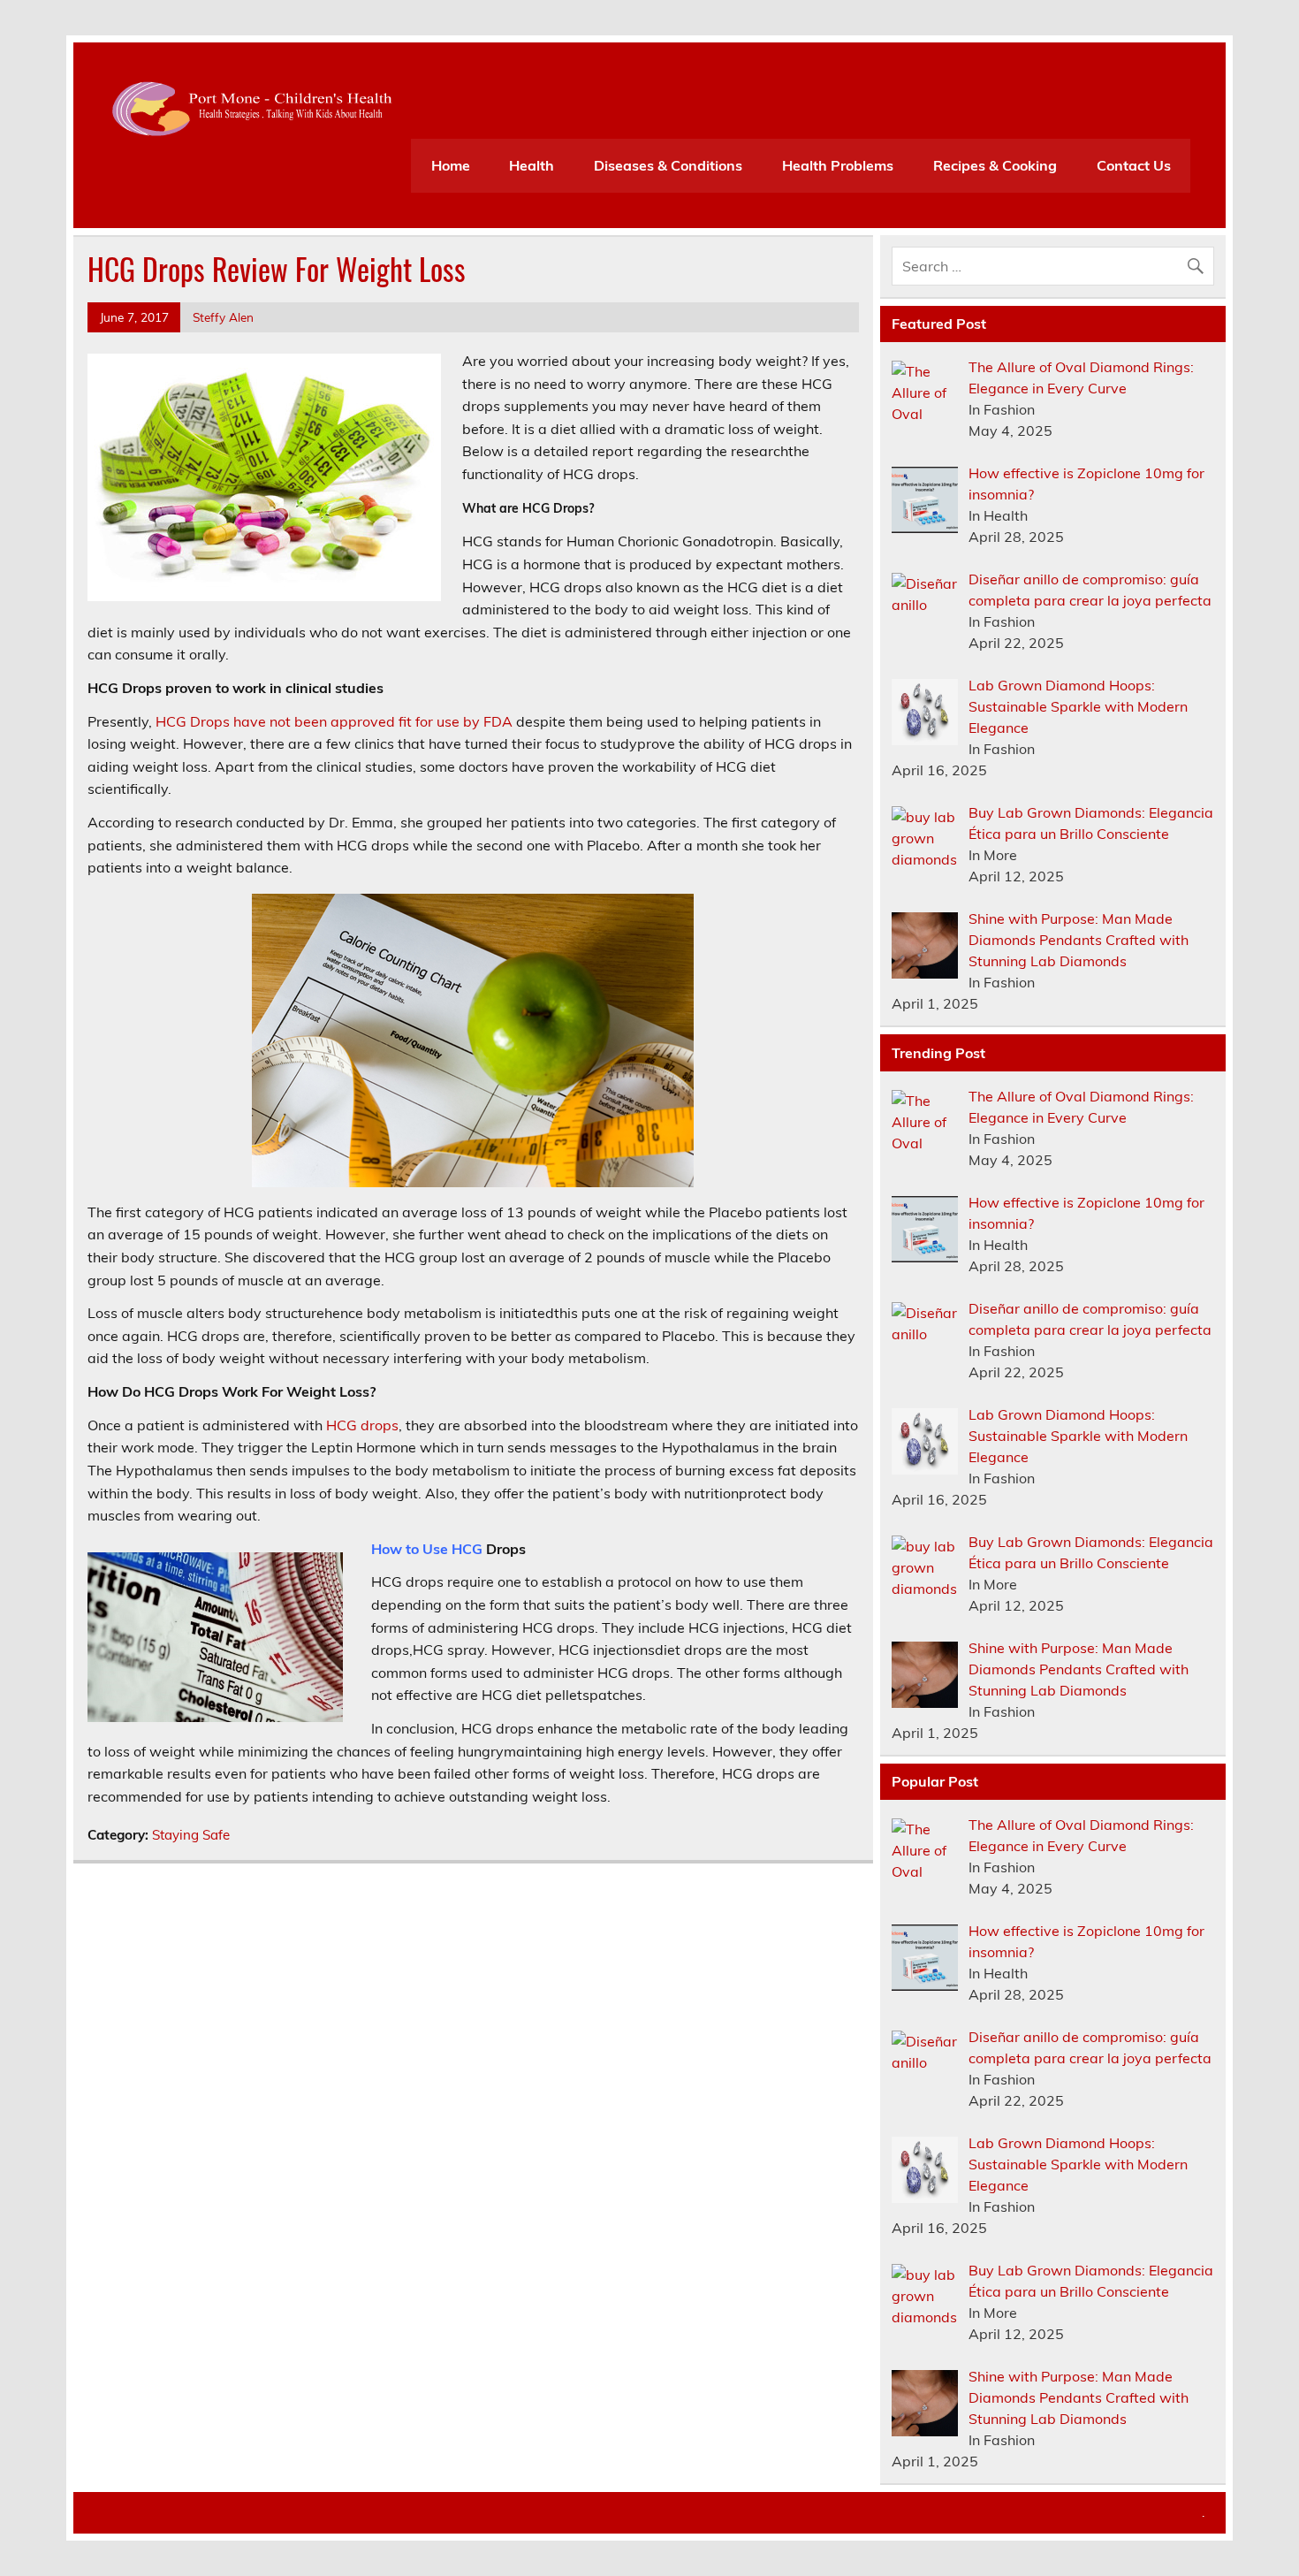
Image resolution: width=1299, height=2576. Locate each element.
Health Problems (838, 165)
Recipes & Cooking (995, 165)
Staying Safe (191, 1835)
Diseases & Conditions (668, 165)
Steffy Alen (223, 317)
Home (451, 165)
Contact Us (1134, 165)
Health (532, 165)
